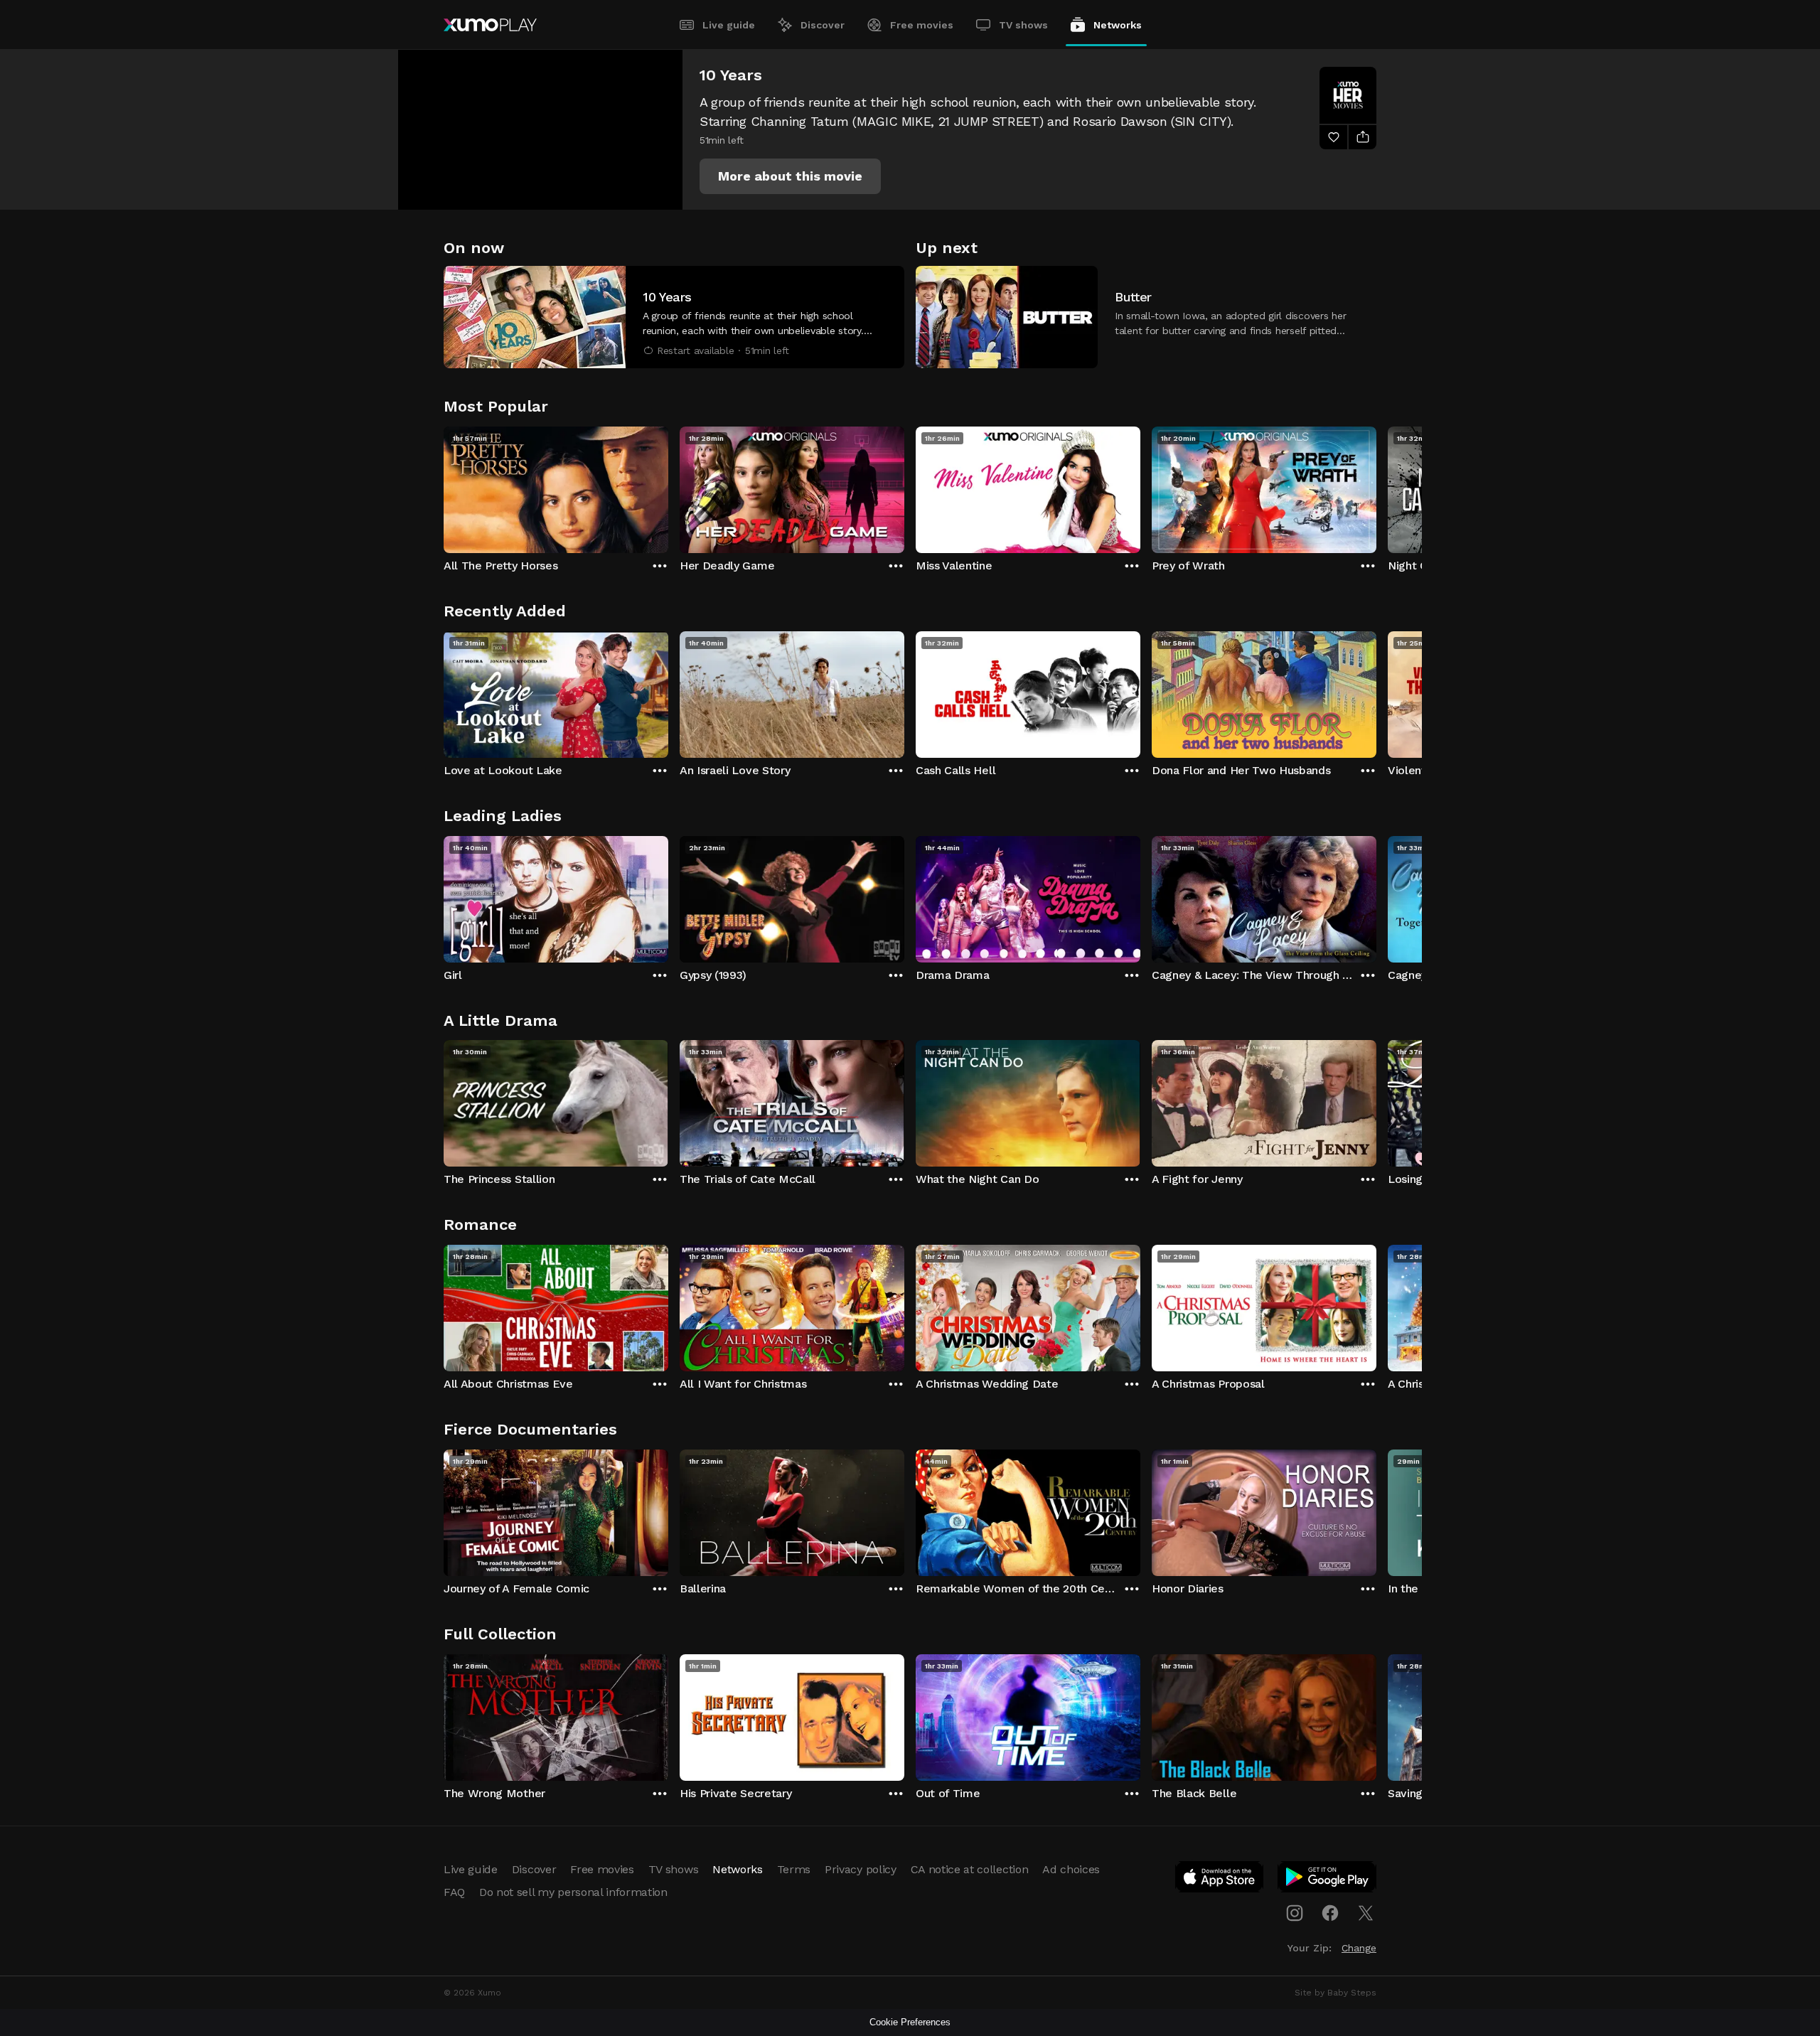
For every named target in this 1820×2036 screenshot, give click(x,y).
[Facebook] (1330, 1913)
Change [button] (1359, 1948)
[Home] (490, 25)
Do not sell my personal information (573, 1892)
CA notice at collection (970, 1869)
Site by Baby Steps (1335, 1993)
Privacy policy (861, 1869)
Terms (794, 1869)
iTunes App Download (1220, 1880)
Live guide (729, 25)
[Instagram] (1295, 1913)
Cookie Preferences (910, 2022)
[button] (790, 176)
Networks (1118, 25)
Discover (823, 25)
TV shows (1023, 25)
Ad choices (1071, 1869)
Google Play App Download (1328, 1880)
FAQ (454, 1892)
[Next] (1376, 486)
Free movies (922, 25)
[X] (1366, 1913)
